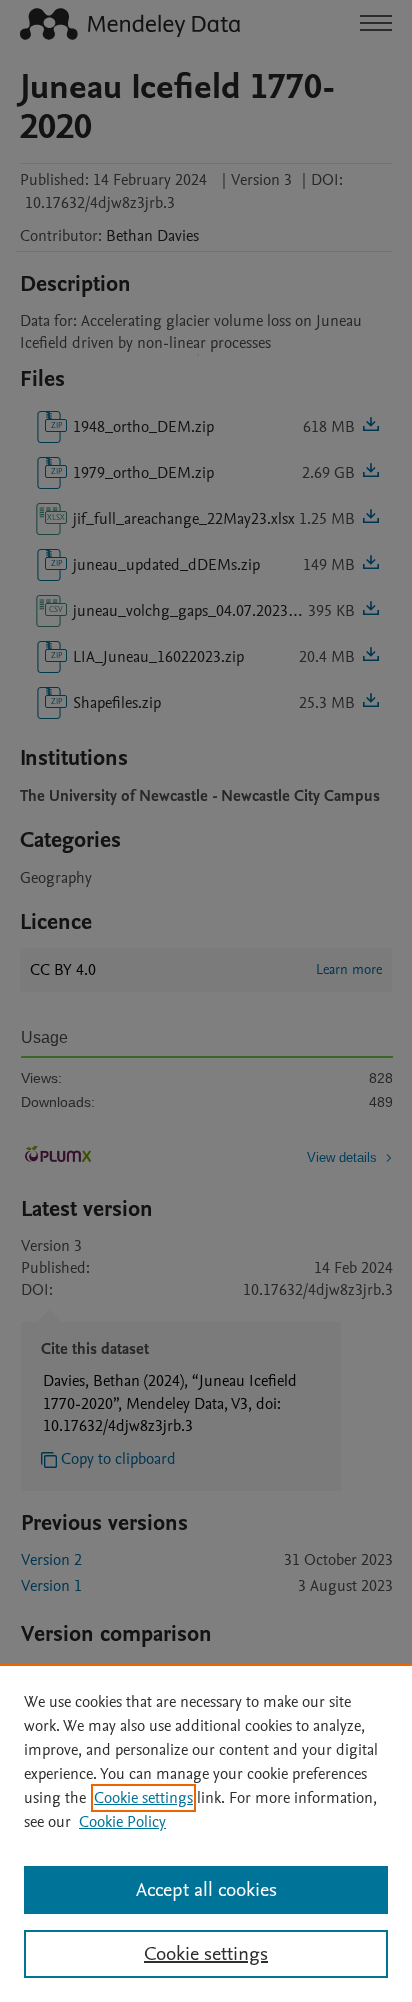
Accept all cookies (206, 1890)
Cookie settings (143, 1798)
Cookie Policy (122, 1822)
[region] (206, 1833)
